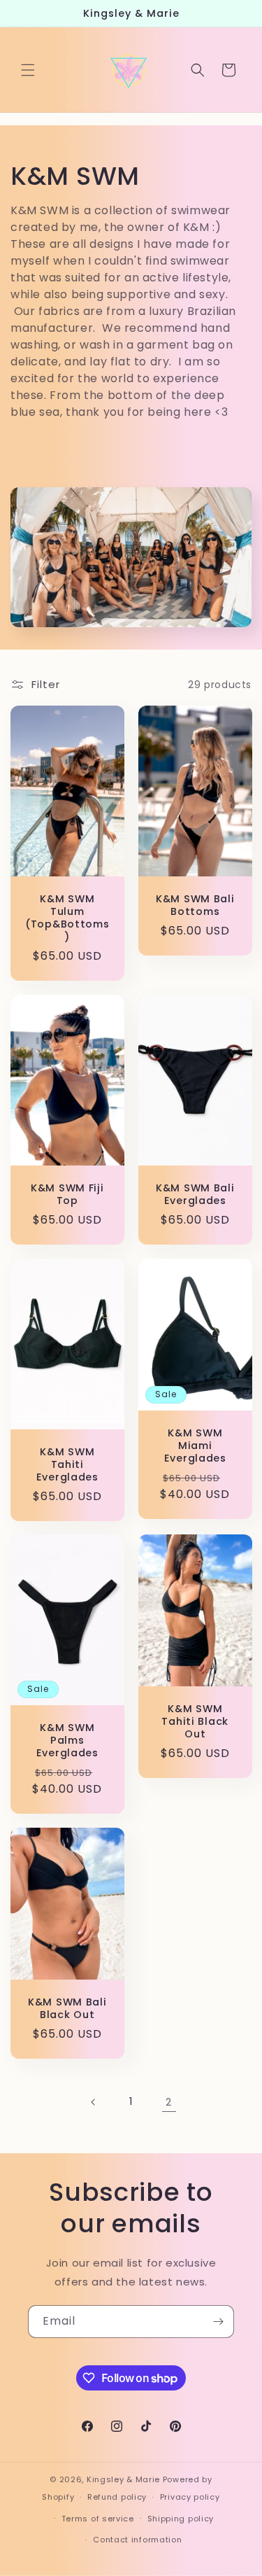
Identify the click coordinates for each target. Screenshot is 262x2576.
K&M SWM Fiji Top (67, 1193)
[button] (28, 70)
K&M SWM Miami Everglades (195, 1445)
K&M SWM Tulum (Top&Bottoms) (67, 918)
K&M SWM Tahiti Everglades (67, 1464)
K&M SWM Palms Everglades (67, 1740)
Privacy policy (190, 2497)
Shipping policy (181, 2519)
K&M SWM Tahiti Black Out (195, 1721)
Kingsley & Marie (123, 2479)
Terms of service (98, 2519)
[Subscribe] (218, 2322)
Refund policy (117, 2497)
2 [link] (169, 2102)
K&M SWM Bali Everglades (195, 1194)
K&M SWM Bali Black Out (67, 2008)
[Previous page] (94, 2102)
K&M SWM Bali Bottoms (195, 905)
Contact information (137, 2540)
